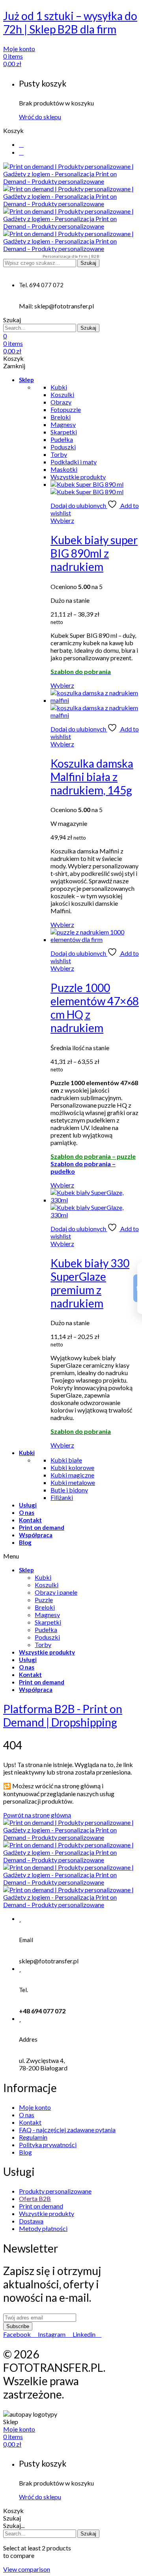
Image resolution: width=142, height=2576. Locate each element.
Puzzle (44, 1600)
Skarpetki (48, 1622)
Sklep (26, 380)
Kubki (27, 1453)
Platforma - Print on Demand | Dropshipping (63, 1715)
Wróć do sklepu (40, 117)
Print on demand (42, 1527)
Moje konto (35, 2107)
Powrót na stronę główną (37, 1815)
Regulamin (33, 2137)
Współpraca (36, 1535)
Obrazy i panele (56, 1592)
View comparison (27, 2569)
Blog (25, 1542)
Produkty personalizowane (55, 2191)
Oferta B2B (35, 2198)
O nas (27, 1512)
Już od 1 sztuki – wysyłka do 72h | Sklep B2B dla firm (70, 22)
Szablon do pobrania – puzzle (93, 1156)
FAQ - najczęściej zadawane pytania (67, 2130)
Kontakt (30, 1520)
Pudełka (46, 1630)
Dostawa (31, 2221)
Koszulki (47, 1585)
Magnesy (47, 1615)
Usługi (28, 1505)
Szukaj (88, 263)
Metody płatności (43, 2228)
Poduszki (47, 1637)
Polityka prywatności (48, 2145)
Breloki (45, 1607)
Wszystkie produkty (47, 1652)
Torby (43, 1644)
